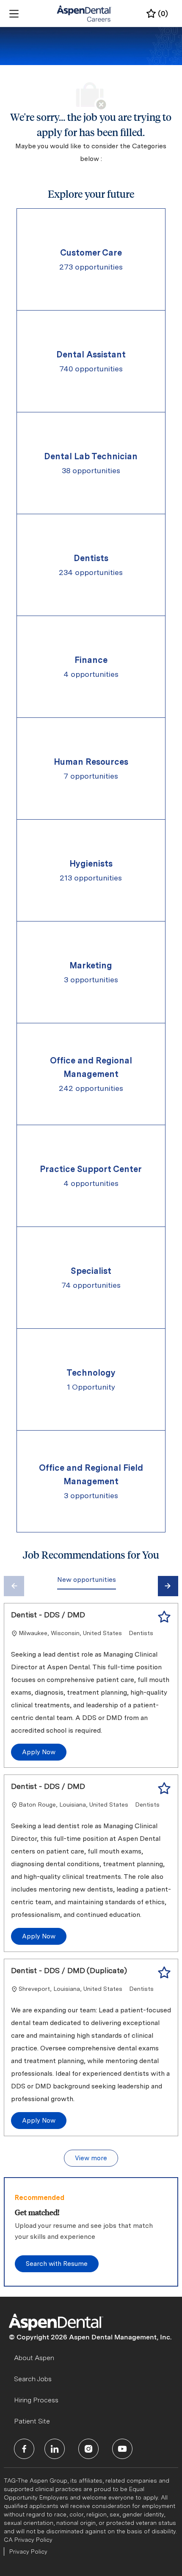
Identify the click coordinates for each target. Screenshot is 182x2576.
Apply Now (39, 1752)
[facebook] (24, 2449)
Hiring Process (36, 2400)
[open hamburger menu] (14, 14)
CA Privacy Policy (28, 2540)
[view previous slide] (14, 1586)
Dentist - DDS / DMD (48, 1615)
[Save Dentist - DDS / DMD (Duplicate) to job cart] (164, 1973)
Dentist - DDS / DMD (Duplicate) (69, 1970)
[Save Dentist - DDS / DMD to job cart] (164, 1617)
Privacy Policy (28, 2551)
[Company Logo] (84, 13)
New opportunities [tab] (87, 1580)
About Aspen (34, 2358)
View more (91, 2158)
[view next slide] (168, 1586)
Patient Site (32, 2421)
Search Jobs (33, 2379)
